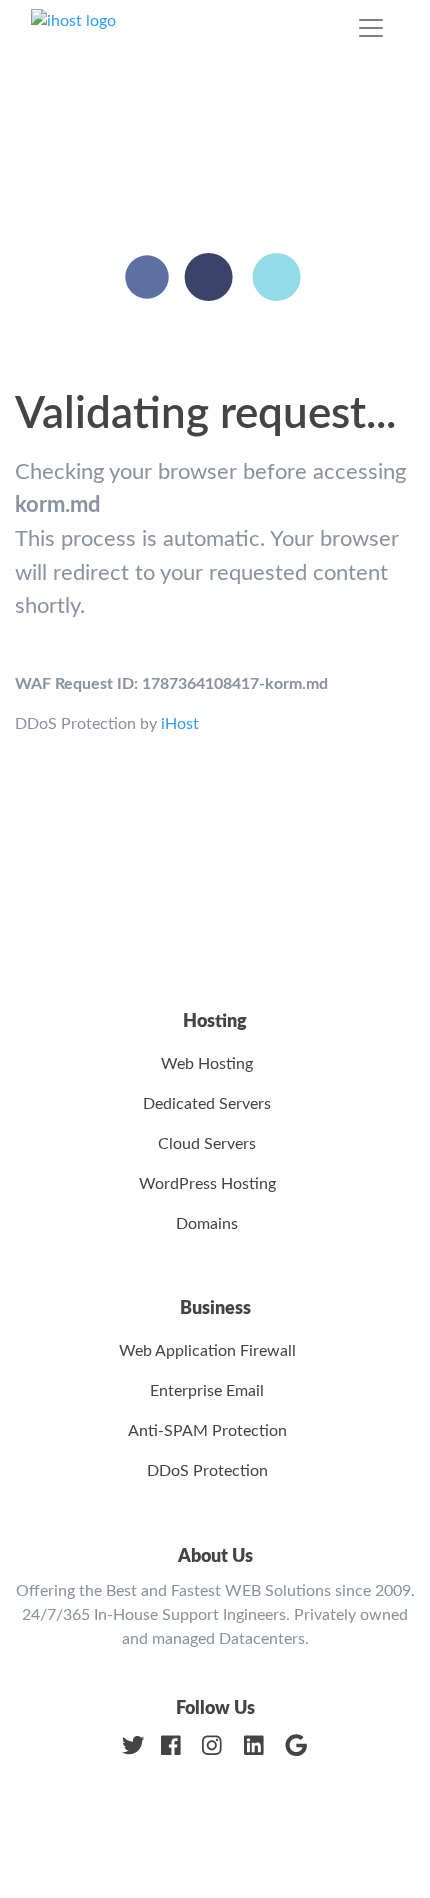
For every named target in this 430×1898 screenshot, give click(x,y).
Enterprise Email (207, 1391)
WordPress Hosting (207, 1184)
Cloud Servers (207, 1144)
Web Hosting (207, 1064)
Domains (207, 1224)
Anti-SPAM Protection (207, 1431)
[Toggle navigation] (371, 28)
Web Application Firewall (207, 1351)
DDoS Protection (207, 1471)
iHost (180, 724)
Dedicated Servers (207, 1104)
